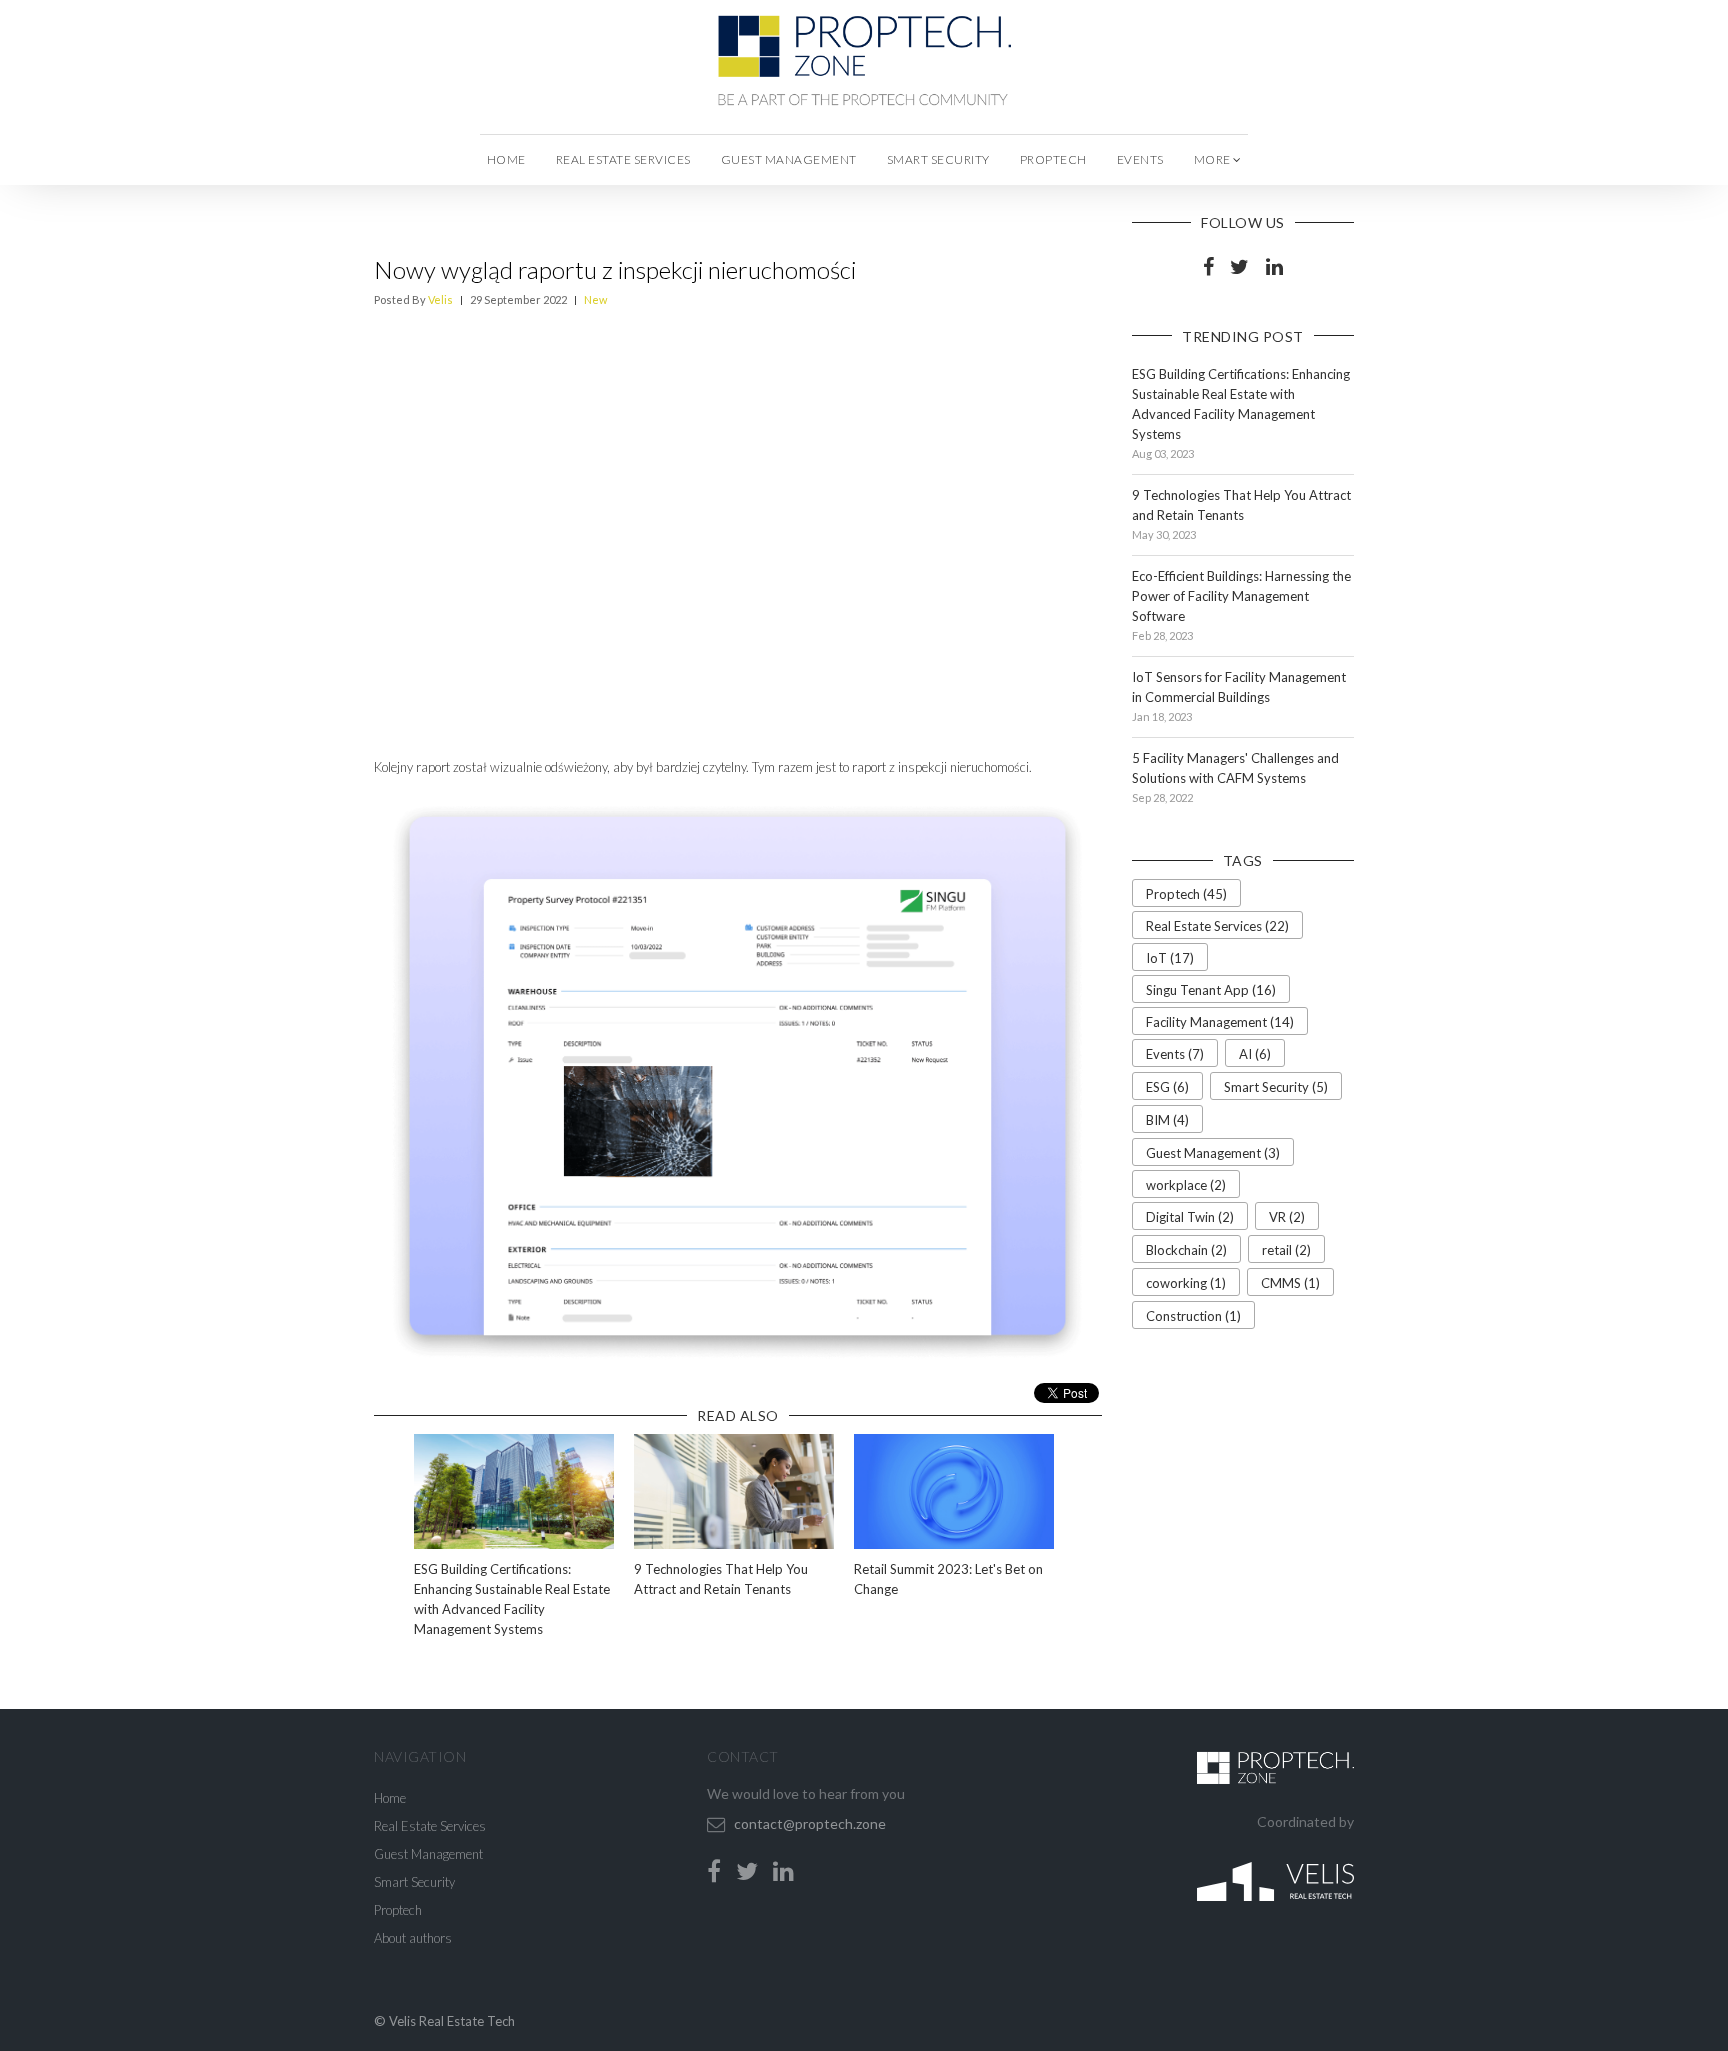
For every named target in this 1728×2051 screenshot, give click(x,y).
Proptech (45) (1186, 894)
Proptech (1053, 159)
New (595, 299)
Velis (440, 299)
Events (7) (1175, 1054)
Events (1140, 159)
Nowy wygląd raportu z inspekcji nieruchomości (615, 269)
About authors (413, 1938)
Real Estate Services (623, 159)
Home (506, 159)
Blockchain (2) (1186, 1250)
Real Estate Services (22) (1217, 926)
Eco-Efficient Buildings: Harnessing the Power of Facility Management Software (1241, 596)
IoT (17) (1170, 958)
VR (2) (1287, 1217)
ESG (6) (1167, 1087)
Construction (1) (1193, 1316)
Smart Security (938, 159)
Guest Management (789, 159)
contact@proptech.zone (810, 1823)
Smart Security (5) (1276, 1087)
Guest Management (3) (1213, 1153)
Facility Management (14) (1220, 1022)
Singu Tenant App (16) (1211, 990)
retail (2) (1286, 1250)
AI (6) (1255, 1054)
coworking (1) (1186, 1283)
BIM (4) (1167, 1120)
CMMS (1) (1290, 1283)
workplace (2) (1186, 1185)
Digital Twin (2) (1190, 1217)
